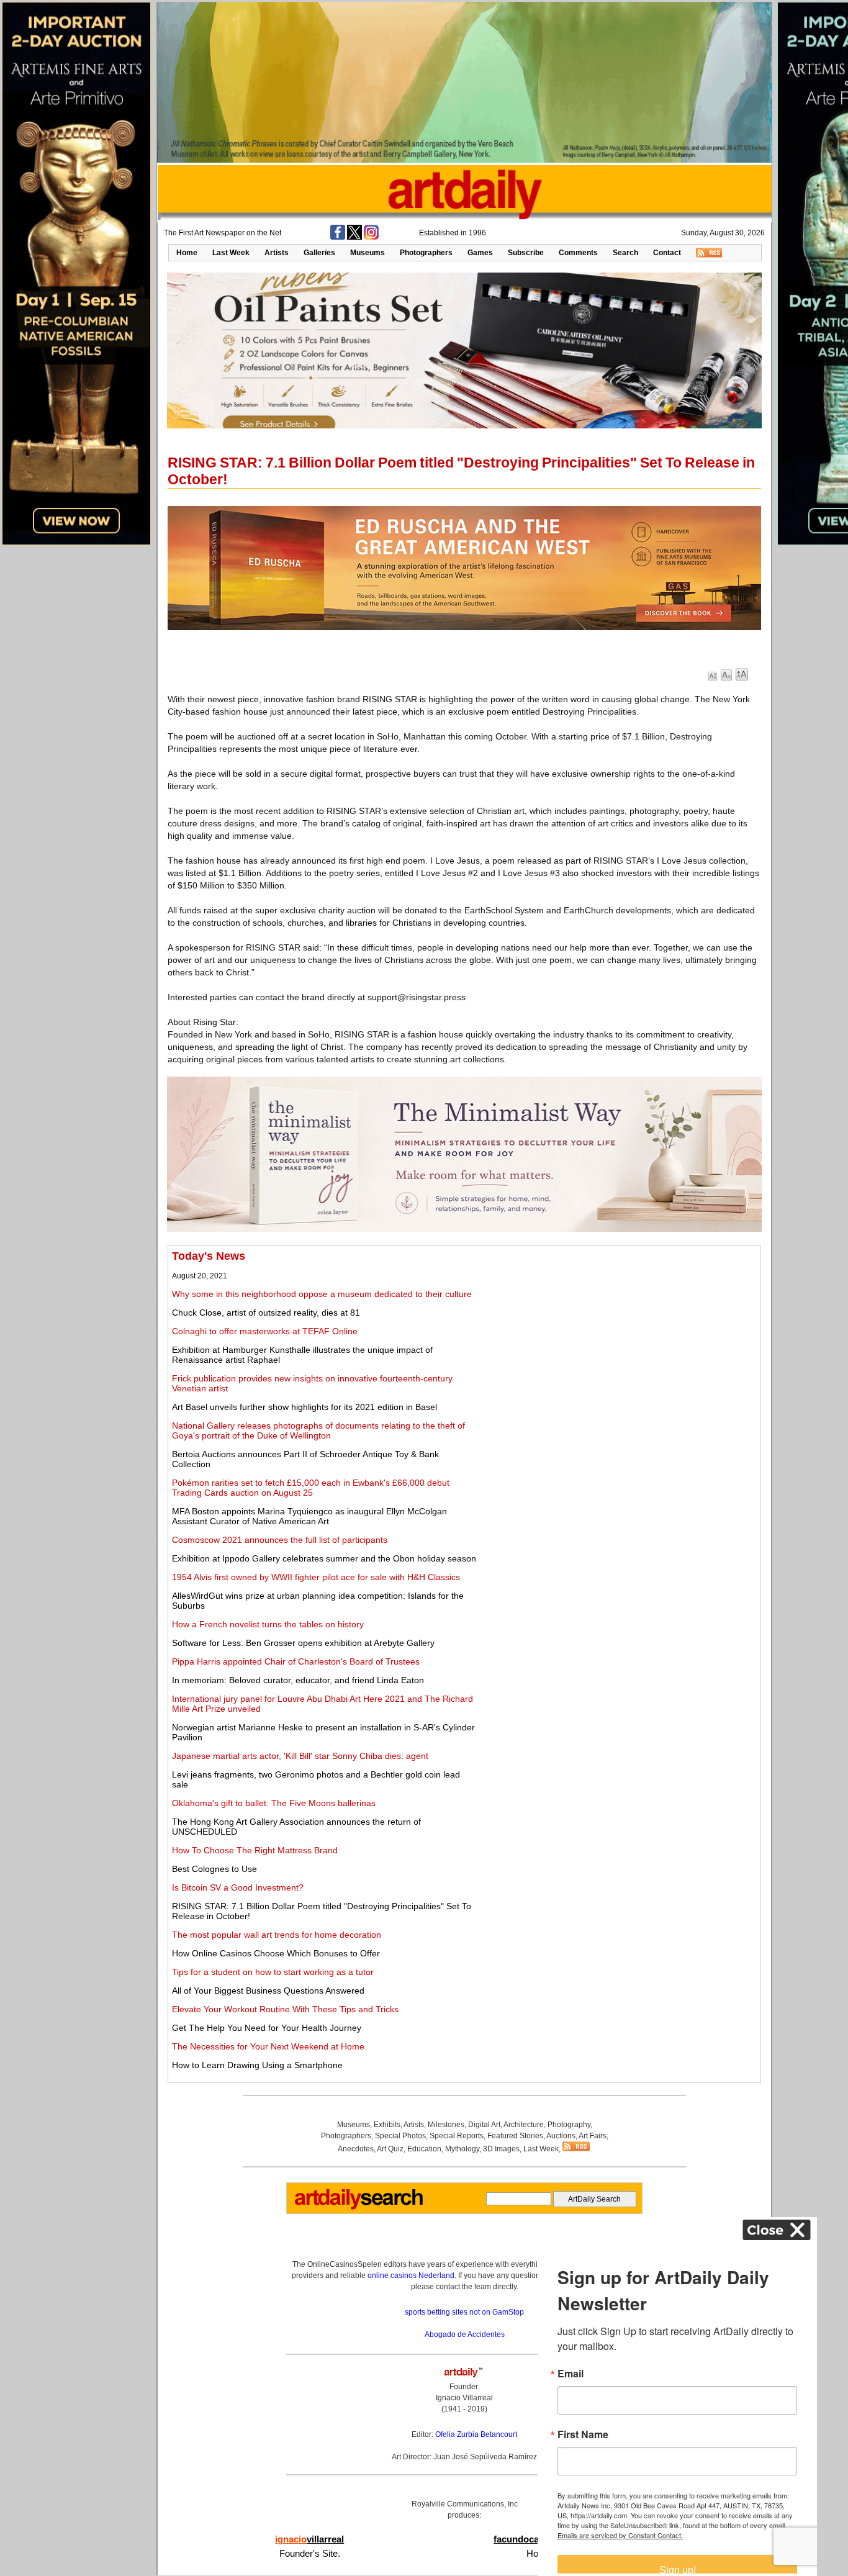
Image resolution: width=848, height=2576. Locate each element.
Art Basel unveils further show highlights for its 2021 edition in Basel (304, 1407)
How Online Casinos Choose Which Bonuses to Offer (276, 1953)
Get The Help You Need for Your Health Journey (267, 2028)
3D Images (501, 2149)
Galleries (319, 253)
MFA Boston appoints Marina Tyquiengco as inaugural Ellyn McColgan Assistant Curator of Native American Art (309, 1516)
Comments (578, 253)
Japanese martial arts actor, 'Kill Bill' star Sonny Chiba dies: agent (300, 1756)
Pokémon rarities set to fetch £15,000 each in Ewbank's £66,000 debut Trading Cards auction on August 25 (311, 1488)
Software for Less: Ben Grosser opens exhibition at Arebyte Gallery (303, 1643)
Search (625, 253)
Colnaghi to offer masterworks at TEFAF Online (265, 1331)
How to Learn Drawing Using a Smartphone (257, 2065)
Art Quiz (390, 2149)
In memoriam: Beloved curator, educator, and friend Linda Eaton (298, 1680)
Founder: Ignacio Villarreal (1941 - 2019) (464, 2398)
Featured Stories (515, 2136)
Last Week (231, 253)
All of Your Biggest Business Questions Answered (268, 1991)
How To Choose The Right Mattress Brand (255, 1850)
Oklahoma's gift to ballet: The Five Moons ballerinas (274, 1803)
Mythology (462, 2149)
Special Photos (400, 2136)
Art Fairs (593, 2136)
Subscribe (526, 253)
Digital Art (484, 2125)
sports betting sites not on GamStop (464, 2312)
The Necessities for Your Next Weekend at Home (268, 2046)
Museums (368, 253)
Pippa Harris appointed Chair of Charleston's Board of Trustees (296, 1661)
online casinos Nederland (411, 2275)
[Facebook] (338, 237)
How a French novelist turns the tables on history (268, 1624)
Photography (569, 2125)
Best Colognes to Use (214, 1869)
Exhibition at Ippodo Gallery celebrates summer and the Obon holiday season (324, 1558)
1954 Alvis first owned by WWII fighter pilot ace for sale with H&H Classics (316, 1577)
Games (480, 253)
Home (187, 253)
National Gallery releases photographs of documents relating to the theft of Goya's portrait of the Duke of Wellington (318, 1430)
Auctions (561, 2136)
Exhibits (387, 2125)
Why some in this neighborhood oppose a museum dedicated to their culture (322, 1294)
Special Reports (457, 2136)
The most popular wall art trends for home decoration (277, 1935)
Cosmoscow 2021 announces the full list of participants (280, 1540)
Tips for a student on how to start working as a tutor (273, 1972)
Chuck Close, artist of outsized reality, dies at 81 (266, 1313)
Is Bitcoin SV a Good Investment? (238, 1887)
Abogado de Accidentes (465, 2334)
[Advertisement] (619, 1337)
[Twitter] (354, 237)
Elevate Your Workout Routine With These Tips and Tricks (285, 2009)
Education (424, 2149)
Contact (667, 253)
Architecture (524, 2125)
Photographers (426, 253)
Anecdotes (356, 2149)
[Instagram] (371, 237)
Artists (277, 253)
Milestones (446, 2125)
